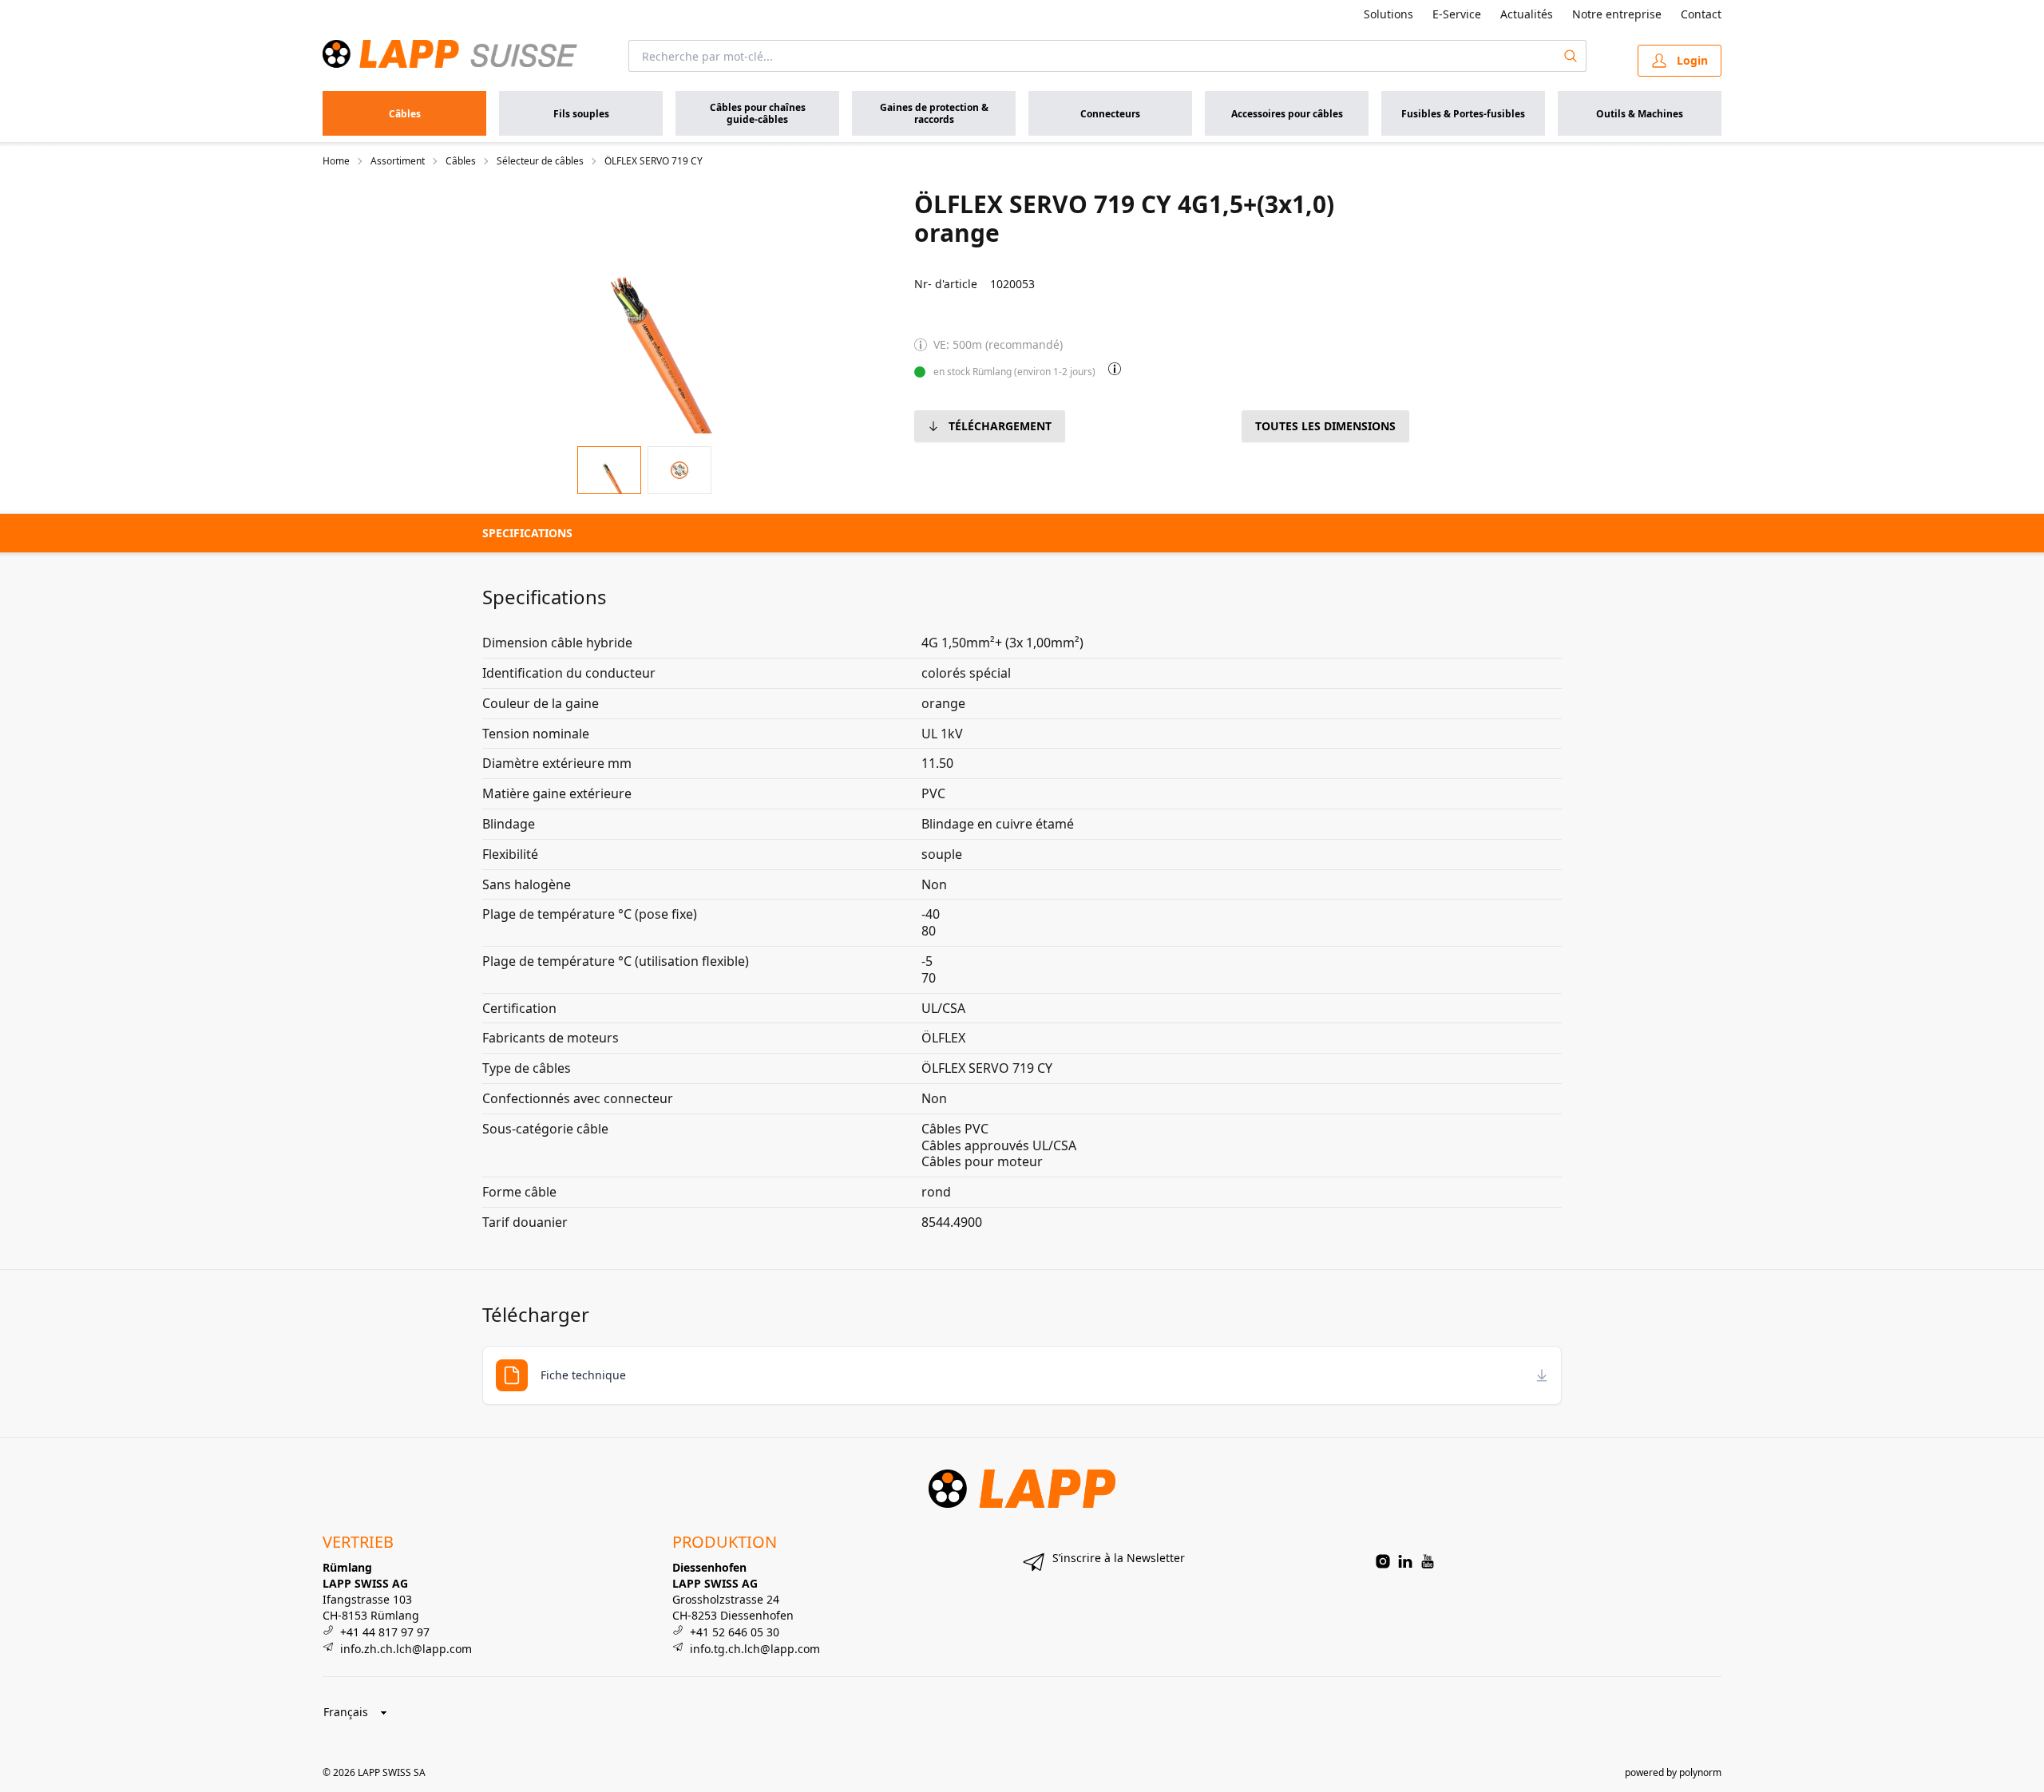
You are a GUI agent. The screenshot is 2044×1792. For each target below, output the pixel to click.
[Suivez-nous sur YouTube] (1428, 1561)
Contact (1701, 14)
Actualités (1527, 14)
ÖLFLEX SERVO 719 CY (654, 161)
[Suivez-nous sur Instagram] (1383, 1561)
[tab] (609, 471)
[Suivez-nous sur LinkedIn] (1405, 1561)
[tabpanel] (644, 311)
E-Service (1457, 14)
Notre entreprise (1617, 14)
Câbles (461, 161)
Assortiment (398, 161)
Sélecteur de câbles (540, 161)
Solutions (1388, 14)
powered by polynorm (1673, 1772)
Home (336, 161)
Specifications (527, 533)
